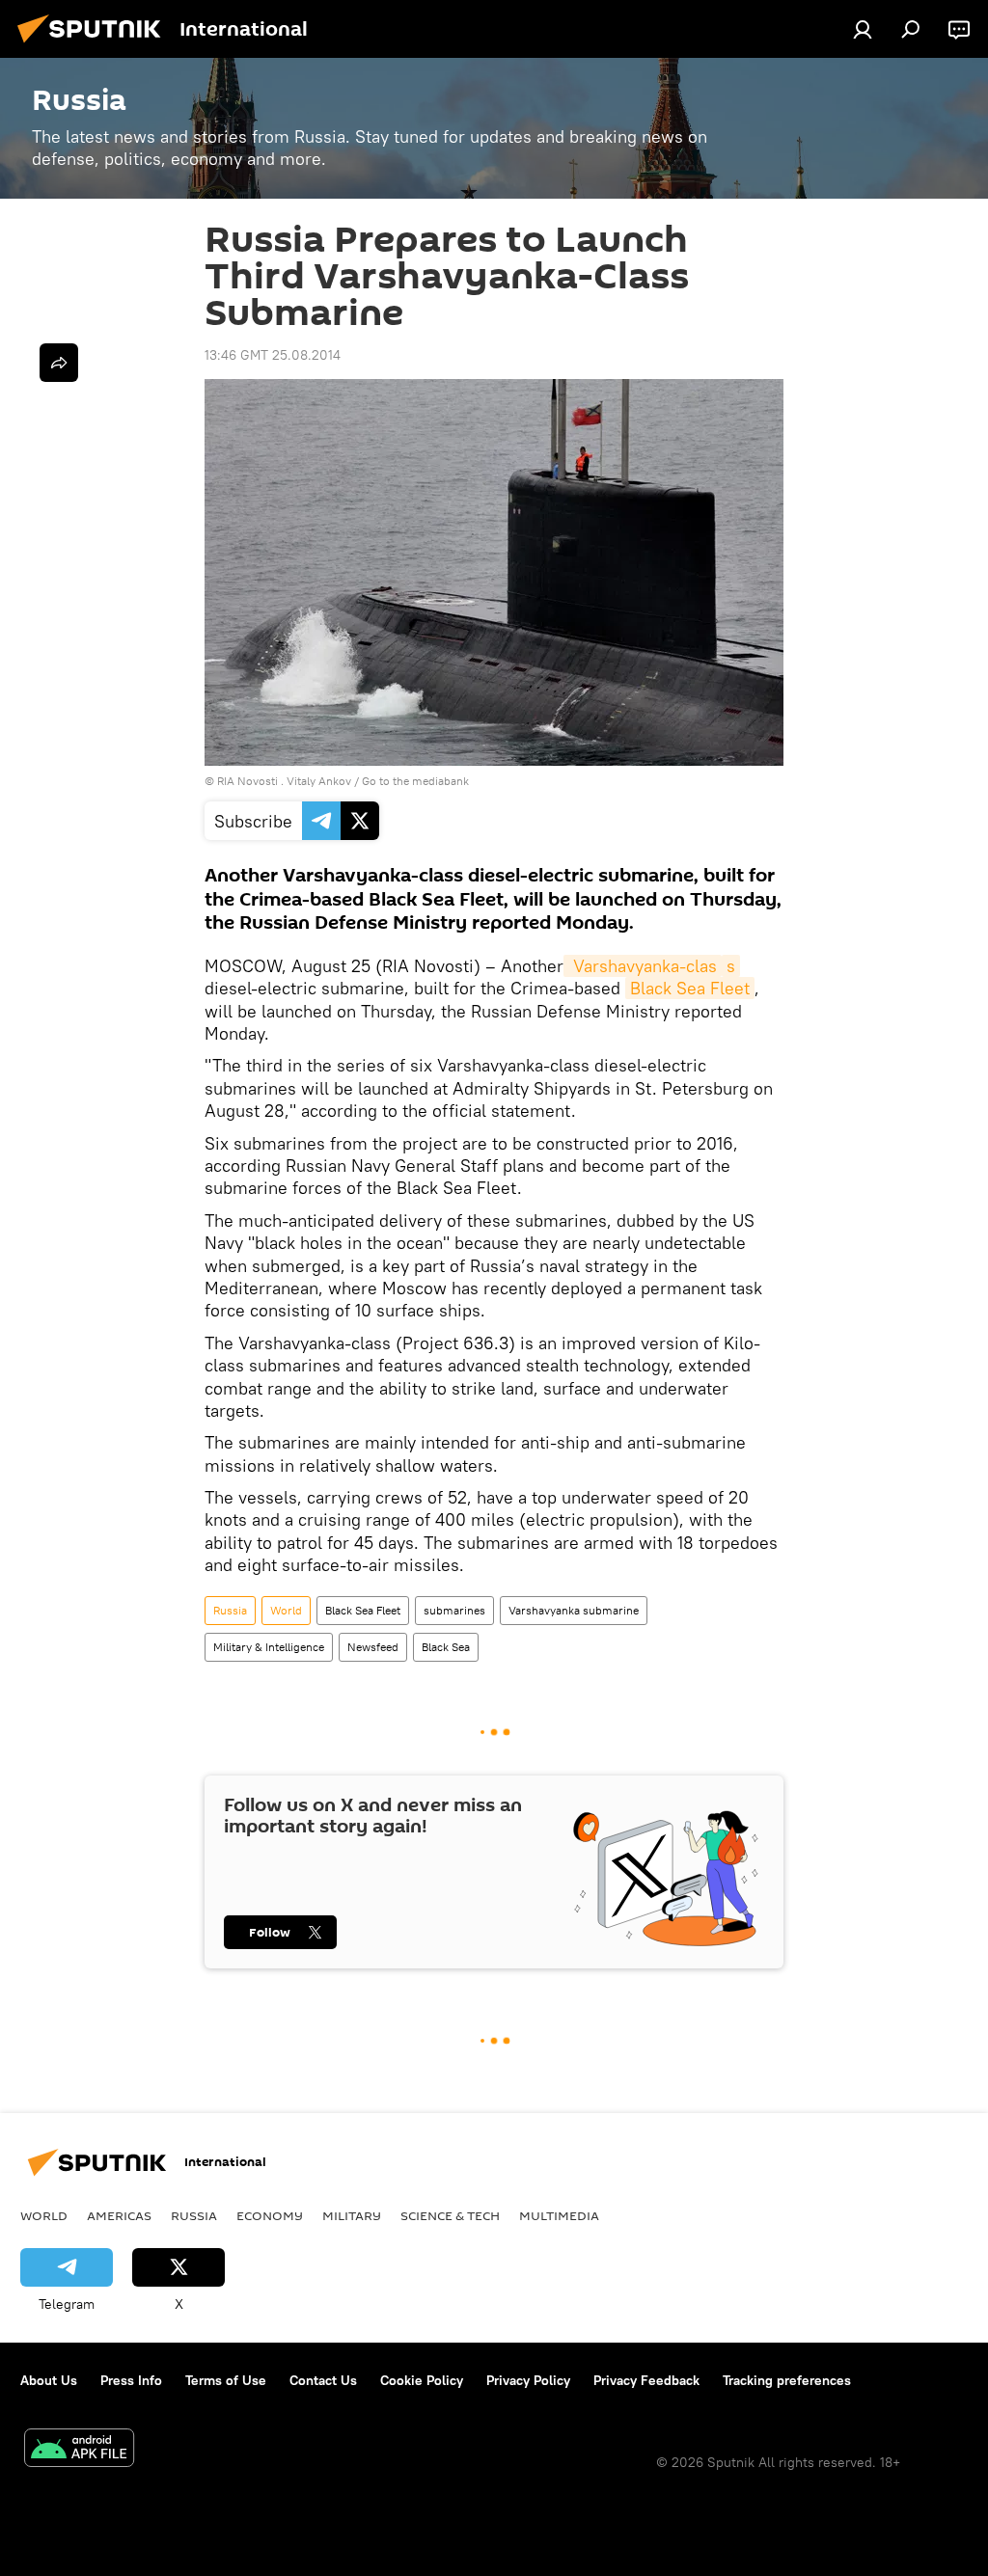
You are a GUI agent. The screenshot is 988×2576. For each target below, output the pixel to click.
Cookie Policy (422, 2380)
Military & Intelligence (269, 1647)
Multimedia (559, 2215)
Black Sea (446, 1647)
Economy (270, 2215)
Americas (119, 2215)
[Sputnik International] (95, 45)
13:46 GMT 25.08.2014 (273, 355)
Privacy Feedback (646, 2380)
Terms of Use (226, 2380)
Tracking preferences (787, 2380)
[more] (59, 363)
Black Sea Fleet (690, 988)
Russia (230, 1610)
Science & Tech (450, 2215)
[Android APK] (79, 2450)
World (286, 1610)
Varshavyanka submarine (574, 1610)
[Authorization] (863, 29)
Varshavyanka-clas (643, 966)
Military (352, 2215)
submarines (454, 1610)
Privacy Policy (528, 2380)
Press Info (131, 2380)
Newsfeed (373, 1647)
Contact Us (323, 2380)
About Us (49, 2380)
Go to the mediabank (415, 781)
